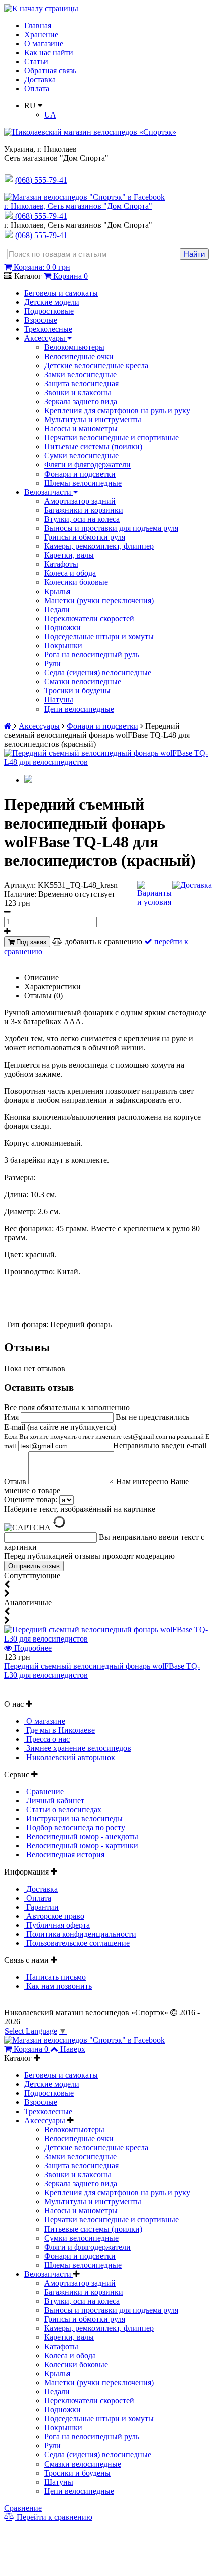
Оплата (37, 89)
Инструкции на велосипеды (73, 1819)
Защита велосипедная (81, 383)
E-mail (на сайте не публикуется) (108, 1436)
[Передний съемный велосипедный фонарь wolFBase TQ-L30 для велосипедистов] (108, 1639)
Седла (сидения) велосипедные (98, 673)
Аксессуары (46, 338)
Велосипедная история (64, 1855)
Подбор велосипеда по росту (75, 1828)
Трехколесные (48, 329)
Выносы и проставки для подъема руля (111, 528)
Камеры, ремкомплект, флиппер (99, 546)
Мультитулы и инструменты (93, 420)
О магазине (44, 43)
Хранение (41, 34)
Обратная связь (50, 71)
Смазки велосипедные (83, 682)
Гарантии (41, 1907)
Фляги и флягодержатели (87, 465)
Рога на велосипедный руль (92, 655)
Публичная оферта (57, 1925)
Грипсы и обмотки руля (85, 537)
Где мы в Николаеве (60, 1730)
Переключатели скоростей (89, 618)
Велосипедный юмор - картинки (81, 1846)
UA (50, 115)
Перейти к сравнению (53, 2517)
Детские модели (52, 302)
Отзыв (16, 1482)
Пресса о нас (47, 1739)
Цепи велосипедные (79, 709)
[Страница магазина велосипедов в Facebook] (84, 197)
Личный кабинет (54, 1800)
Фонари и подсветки (80, 474)
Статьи (36, 62)
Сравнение (44, 1791)
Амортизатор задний (80, 501)
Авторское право (54, 1916)
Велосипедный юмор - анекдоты (81, 1837)
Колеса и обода (70, 573)
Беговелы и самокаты (61, 293)
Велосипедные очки (79, 356)
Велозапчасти (49, 492)
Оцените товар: (31, 1500)
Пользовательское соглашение (77, 1943)
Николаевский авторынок (70, 1757)
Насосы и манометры (81, 429)
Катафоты (61, 564)
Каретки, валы (69, 555)
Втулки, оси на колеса (82, 519)
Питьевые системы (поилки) (93, 447)
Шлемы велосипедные (83, 483)
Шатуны (59, 700)
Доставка (40, 80)
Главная (38, 25)
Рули (52, 664)
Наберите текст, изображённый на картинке (80, 1509)
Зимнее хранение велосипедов (78, 1748)
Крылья (57, 591)
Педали (57, 609)
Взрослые (41, 320)
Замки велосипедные (80, 374)
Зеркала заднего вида (81, 401)
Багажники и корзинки (84, 510)
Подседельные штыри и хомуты (99, 636)
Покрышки (63, 646)
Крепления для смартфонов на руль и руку (117, 411)
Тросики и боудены (77, 691)
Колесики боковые (76, 582)
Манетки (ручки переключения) (99, 600)
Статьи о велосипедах (63, 1809)
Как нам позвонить (58, 1986)
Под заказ (30, 942)
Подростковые (49, 311)
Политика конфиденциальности (80, 1934)
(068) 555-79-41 (41, 216)
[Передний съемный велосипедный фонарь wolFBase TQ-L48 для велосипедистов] (108, 762)
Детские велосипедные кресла (96, 365)
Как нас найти (49, 52)
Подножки (63, 627)
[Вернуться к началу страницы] (41, 8)
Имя (12, 1417)
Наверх (73, 2049)
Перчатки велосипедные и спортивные (112, 438)
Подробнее (32, 1648)
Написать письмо (55, 1977)
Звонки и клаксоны (78, 392)
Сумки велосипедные (81, 456)
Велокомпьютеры (74, 347)
